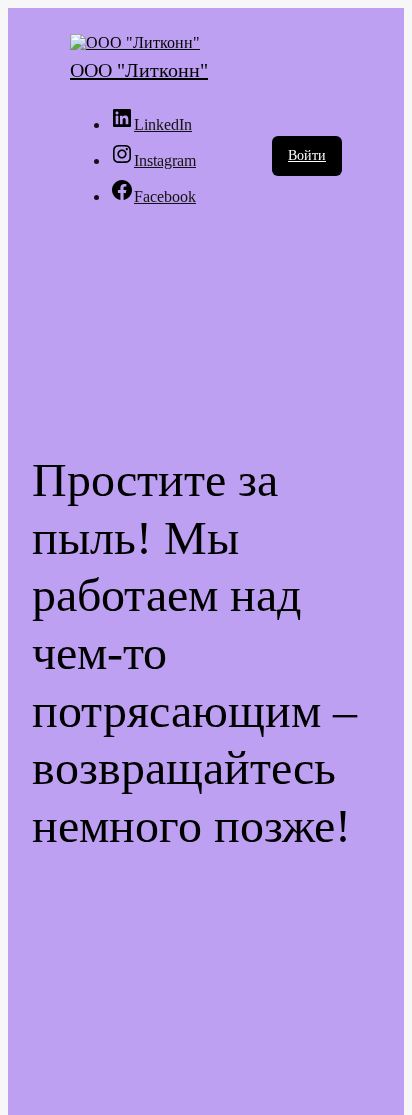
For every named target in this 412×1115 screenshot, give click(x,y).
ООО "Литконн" (139, 70)
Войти (307, 155)
